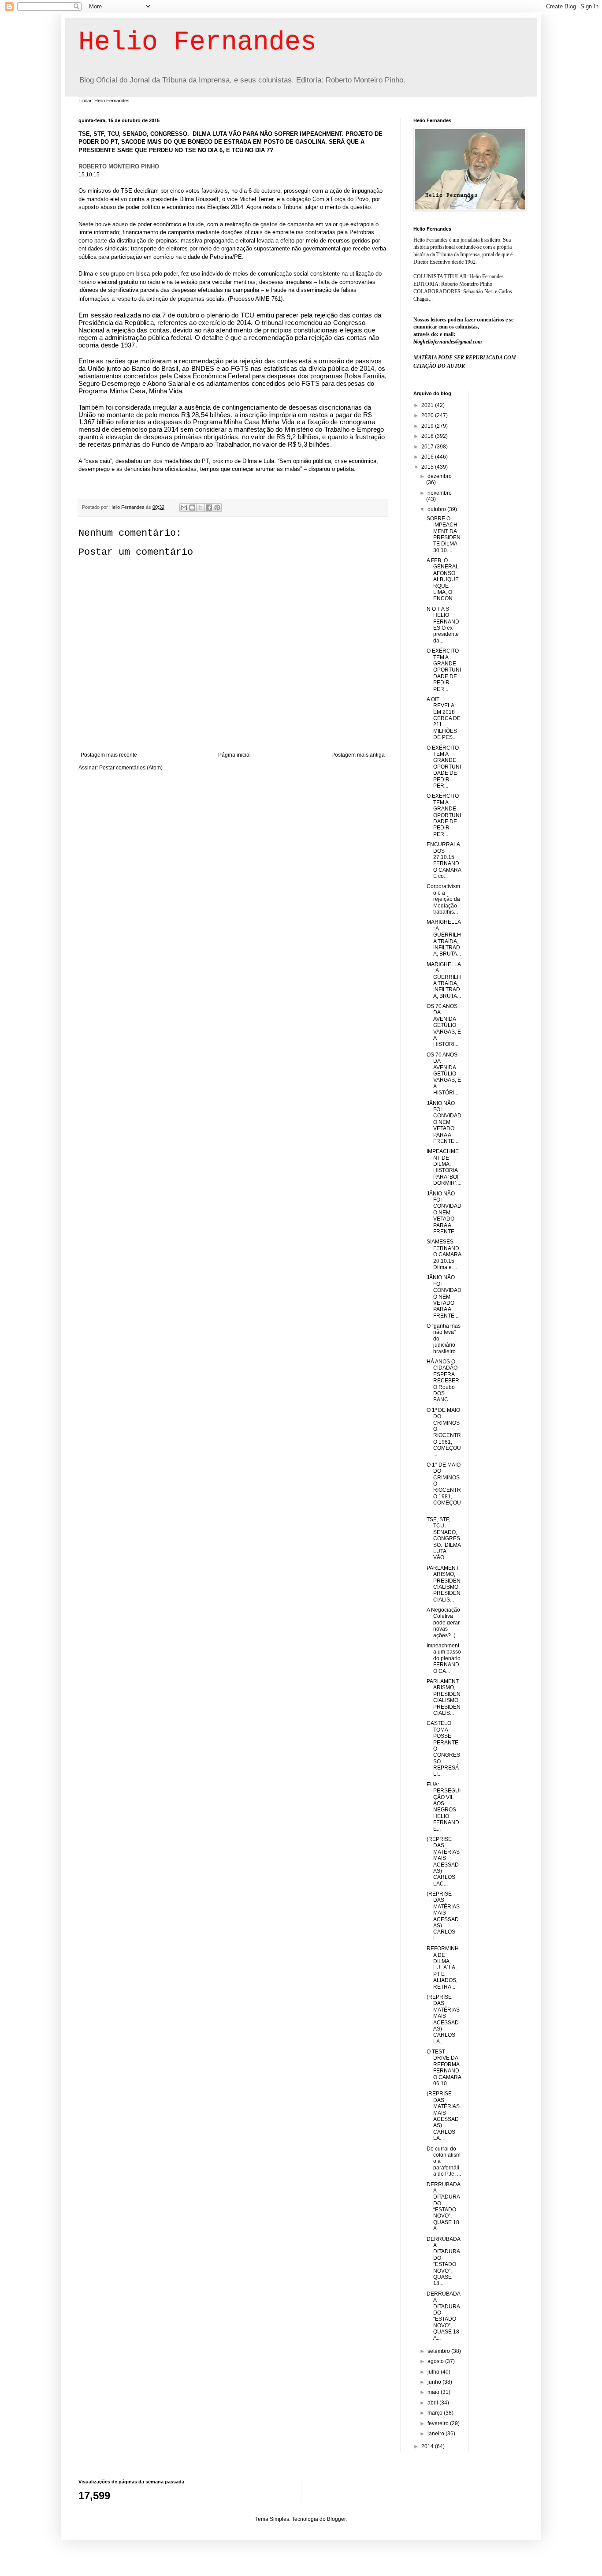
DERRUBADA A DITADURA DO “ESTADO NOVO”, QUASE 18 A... (443, 2207)
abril (433, 2403)
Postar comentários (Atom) (131, 768)
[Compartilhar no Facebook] (209, 508)
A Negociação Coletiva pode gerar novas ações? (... (443, 1623)
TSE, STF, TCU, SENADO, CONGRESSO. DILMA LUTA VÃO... (444, 1538)
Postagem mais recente (109, 755)
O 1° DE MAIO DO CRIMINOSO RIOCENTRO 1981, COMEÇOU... (444, 1487)
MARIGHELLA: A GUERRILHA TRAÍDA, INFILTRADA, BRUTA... (444, 938)
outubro (437, 509)
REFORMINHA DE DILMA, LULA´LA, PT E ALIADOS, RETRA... (443, 1967)
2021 (428, 405)
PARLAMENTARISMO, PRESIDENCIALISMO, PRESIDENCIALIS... (444, 1584)
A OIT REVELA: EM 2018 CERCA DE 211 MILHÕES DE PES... (444, 718)
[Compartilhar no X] (201, 508)
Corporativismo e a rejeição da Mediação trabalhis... (443, 899)
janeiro (437, 2434)
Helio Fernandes (197, 42)
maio (434, 2392)
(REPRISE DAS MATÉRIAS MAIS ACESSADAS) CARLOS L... (443, 1916)
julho (434, 2372)
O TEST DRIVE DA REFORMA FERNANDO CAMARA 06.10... (444, 2068)
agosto (436, 2361)
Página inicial (234, 755)
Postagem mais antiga (358, 755)
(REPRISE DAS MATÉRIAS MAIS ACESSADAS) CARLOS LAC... (443, 1861)
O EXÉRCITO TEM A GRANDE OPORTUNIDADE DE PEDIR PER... (444, 670)
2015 (428, 467)
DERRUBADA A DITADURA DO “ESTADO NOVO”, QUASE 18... (443, 2261)
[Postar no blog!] (192, 508)
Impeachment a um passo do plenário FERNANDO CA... (444, 1658)
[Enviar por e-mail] (184, 508)
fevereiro (439, 2423)
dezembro (440, 476)
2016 (428, 457)
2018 (428, 436)
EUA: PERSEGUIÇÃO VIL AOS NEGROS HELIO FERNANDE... (444, 1807)
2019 (428, 426)
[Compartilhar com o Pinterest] (217, 508)
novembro (440, 493)
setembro (439, 2351)
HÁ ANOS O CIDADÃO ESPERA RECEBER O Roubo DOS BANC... (443, 1381)
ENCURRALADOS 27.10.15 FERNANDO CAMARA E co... (444, 860)
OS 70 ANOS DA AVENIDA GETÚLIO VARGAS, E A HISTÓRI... (444, 1025)
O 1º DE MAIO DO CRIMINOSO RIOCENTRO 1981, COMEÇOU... (444, 1432)
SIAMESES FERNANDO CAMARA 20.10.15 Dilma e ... (444, 1254)
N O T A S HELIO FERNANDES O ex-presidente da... (443, 625)
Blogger (336, 2519)
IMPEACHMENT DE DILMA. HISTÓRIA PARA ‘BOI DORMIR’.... (444, 1167)
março (436, 2413)
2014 (428, 2446)
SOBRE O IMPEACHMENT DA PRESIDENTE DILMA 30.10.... (444, 534)
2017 (428, 447)
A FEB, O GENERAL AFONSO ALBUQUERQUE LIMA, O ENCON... (443, 579)
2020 (428, 415)
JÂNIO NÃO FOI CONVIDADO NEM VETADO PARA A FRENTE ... (444, 1122)
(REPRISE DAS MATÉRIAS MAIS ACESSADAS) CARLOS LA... (443, 2019)
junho (435, 2382)
